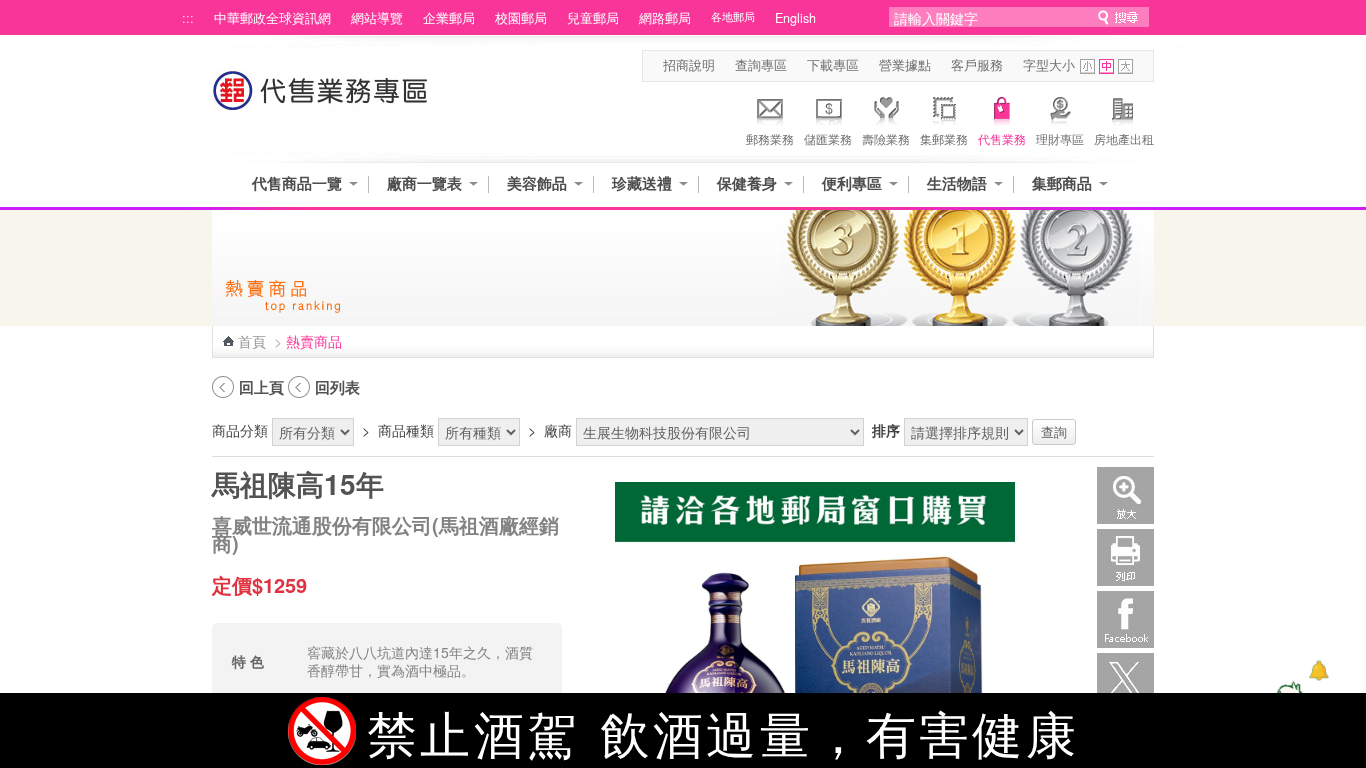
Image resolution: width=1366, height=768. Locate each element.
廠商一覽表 (424, 183)
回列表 (337, 387)
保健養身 (747, 183)
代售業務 (1002, 138)
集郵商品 (1062, 183)
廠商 (558, 430)
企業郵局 (449, 18)
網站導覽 (377, 18)
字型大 (1125, 66)
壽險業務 (886, 138)
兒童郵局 (593, 18)
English (795, 18)
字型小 (1087, 66)
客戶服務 (977, 65)
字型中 (1106, 66)
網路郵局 (665, 18)
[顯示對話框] (1318, 670)
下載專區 (833, 65)
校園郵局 (521, 18)
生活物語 (957, 183)
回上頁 (261, 387)
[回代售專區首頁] (321, 100)
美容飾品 (537, 183)
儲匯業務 (828, 138)
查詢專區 (761, 65)
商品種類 (406, 430)
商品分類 (240, 430)
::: (188, 18)
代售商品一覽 (297, 183)
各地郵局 (733, 16)
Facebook (1125, 619)
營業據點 (905, 65)
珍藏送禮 (642, 183)
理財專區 (1060, 138)
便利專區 (852, 183)
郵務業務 (770, 138)
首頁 (252, 341)
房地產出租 (1124, 138)
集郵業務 (944, 138)
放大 (1125, 495)
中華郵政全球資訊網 (272, 18)
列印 (1125, 557)
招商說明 (689, 65)
